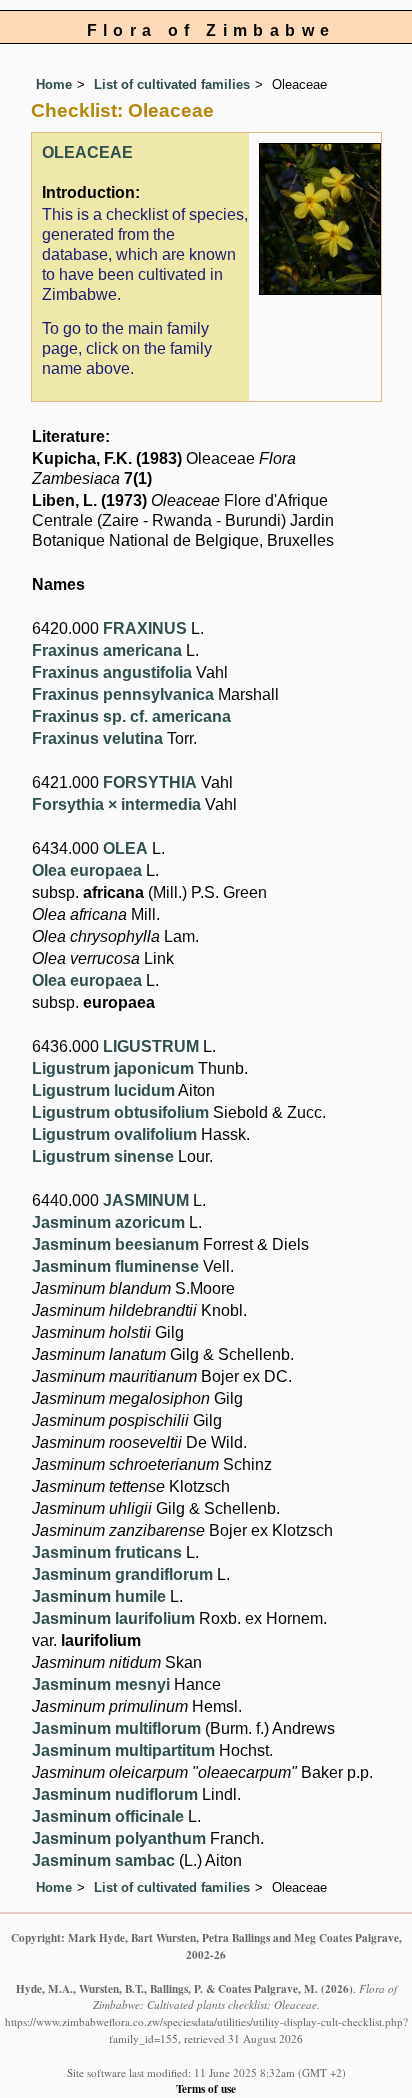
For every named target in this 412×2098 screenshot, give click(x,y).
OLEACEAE (87, 152)
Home (54, 84)
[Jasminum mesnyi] (320, 218)
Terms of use (206, 2088)
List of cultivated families (172, 84)
